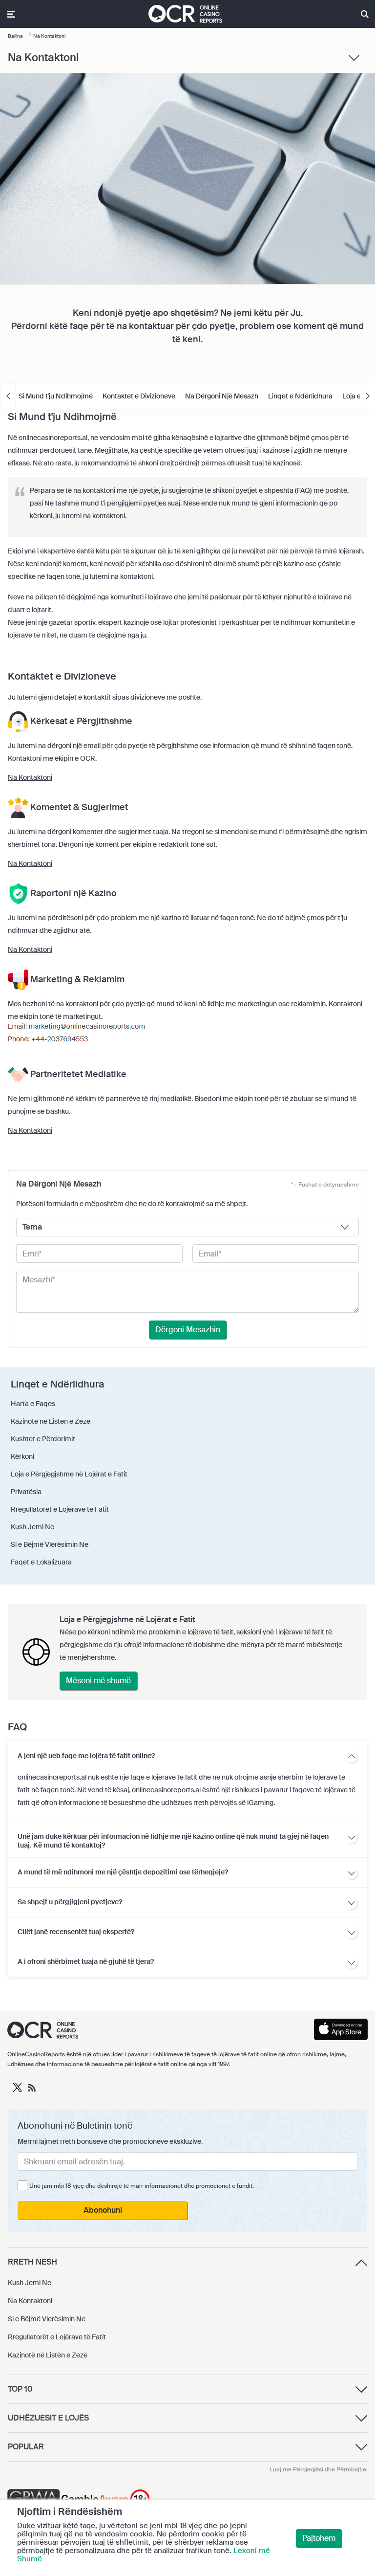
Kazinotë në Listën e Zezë (48, 2355)
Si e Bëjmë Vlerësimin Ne (47, 2319)
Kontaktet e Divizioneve (139, 396)
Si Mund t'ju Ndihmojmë (56, 396)
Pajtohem (319, 2538)
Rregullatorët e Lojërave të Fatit (57, 2337)
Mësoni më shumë (98, 1681)
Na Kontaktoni (30, 777)
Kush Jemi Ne (30, 2283)
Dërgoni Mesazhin (188, 1330)
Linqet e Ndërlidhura (300, 396)
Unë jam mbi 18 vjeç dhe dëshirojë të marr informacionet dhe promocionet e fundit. (142, 2186)
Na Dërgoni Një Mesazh (222, 396)
